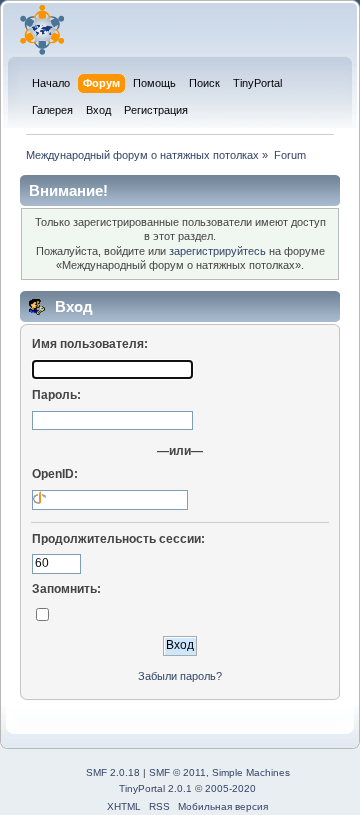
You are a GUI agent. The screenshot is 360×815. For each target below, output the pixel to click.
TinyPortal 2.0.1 (155, 788)
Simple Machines (251, 772)
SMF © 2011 (177, 772)
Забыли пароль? (180, 676)
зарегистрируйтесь (217, 251)
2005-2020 (230, 788)
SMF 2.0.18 (113, 772)
